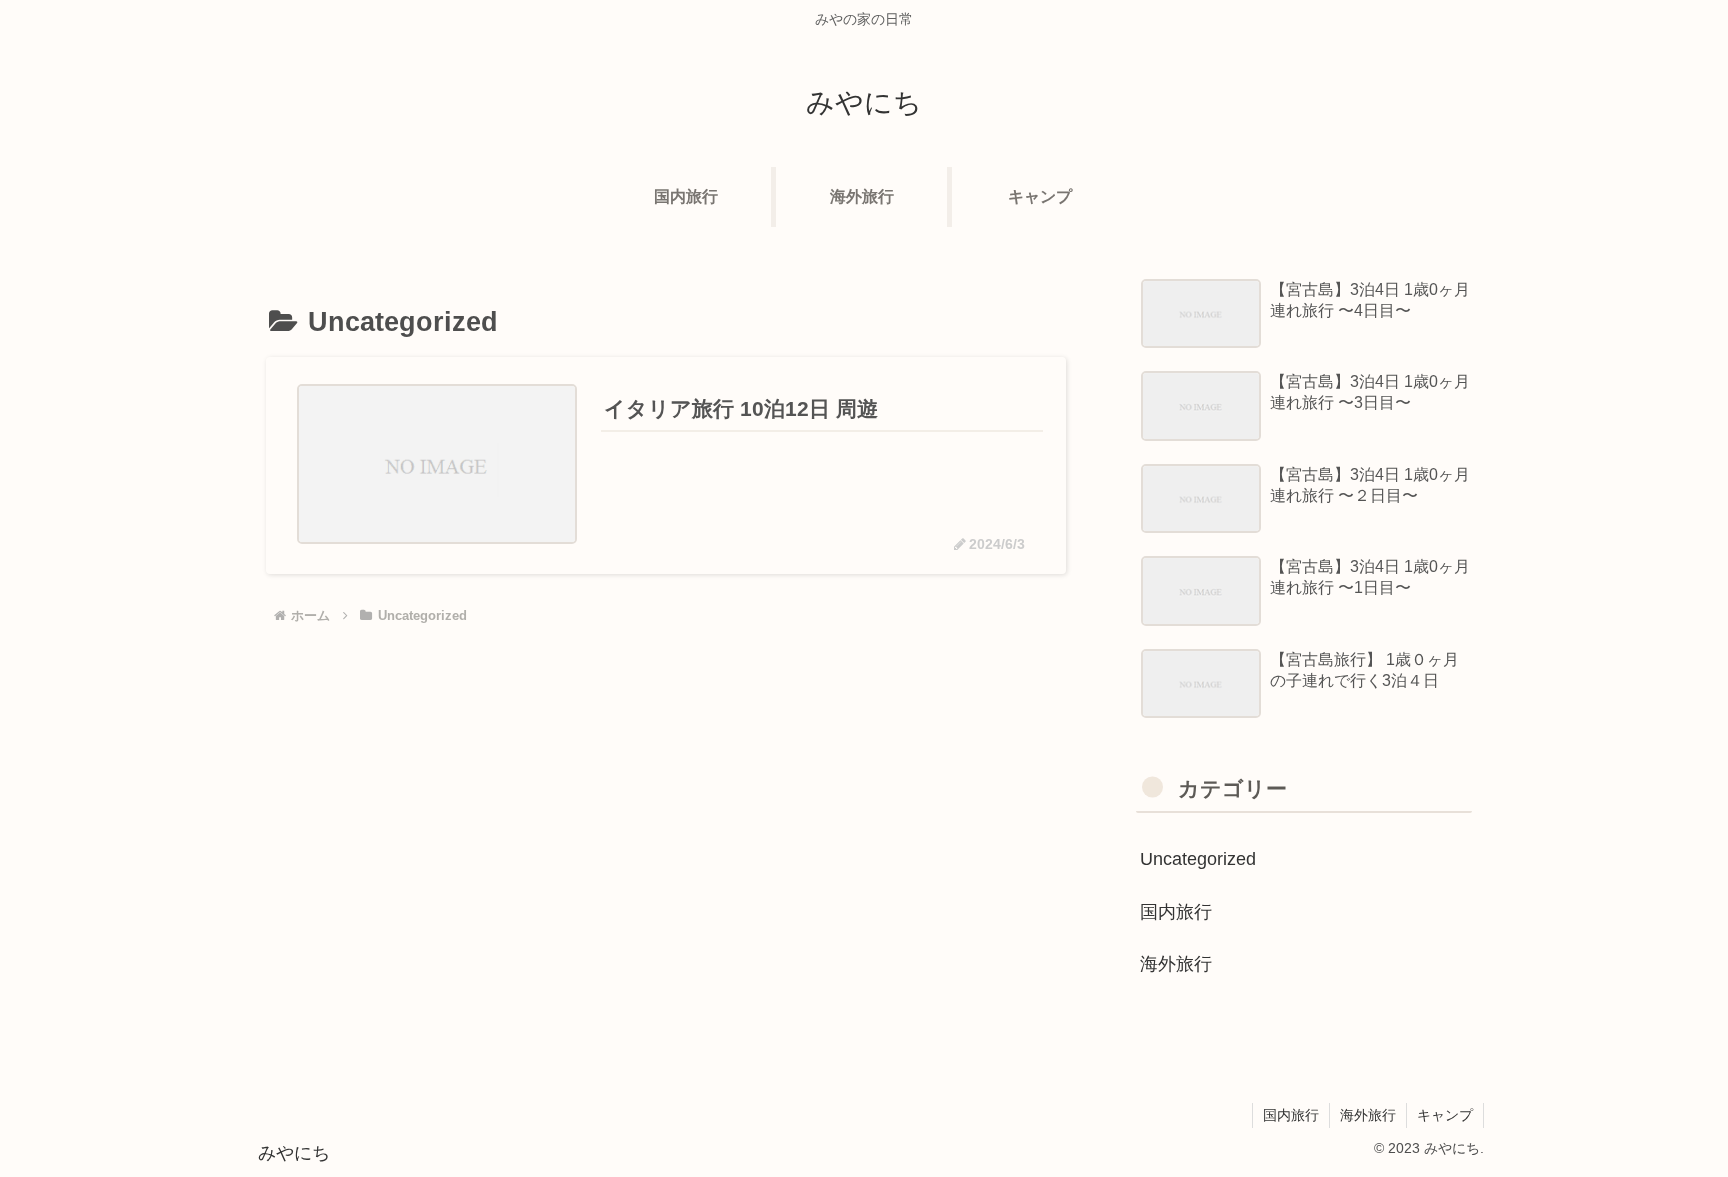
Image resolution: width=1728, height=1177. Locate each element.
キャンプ (1445, 1115)
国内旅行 (1176, 912)
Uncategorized (1198, 859)
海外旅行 (1176, 964)
